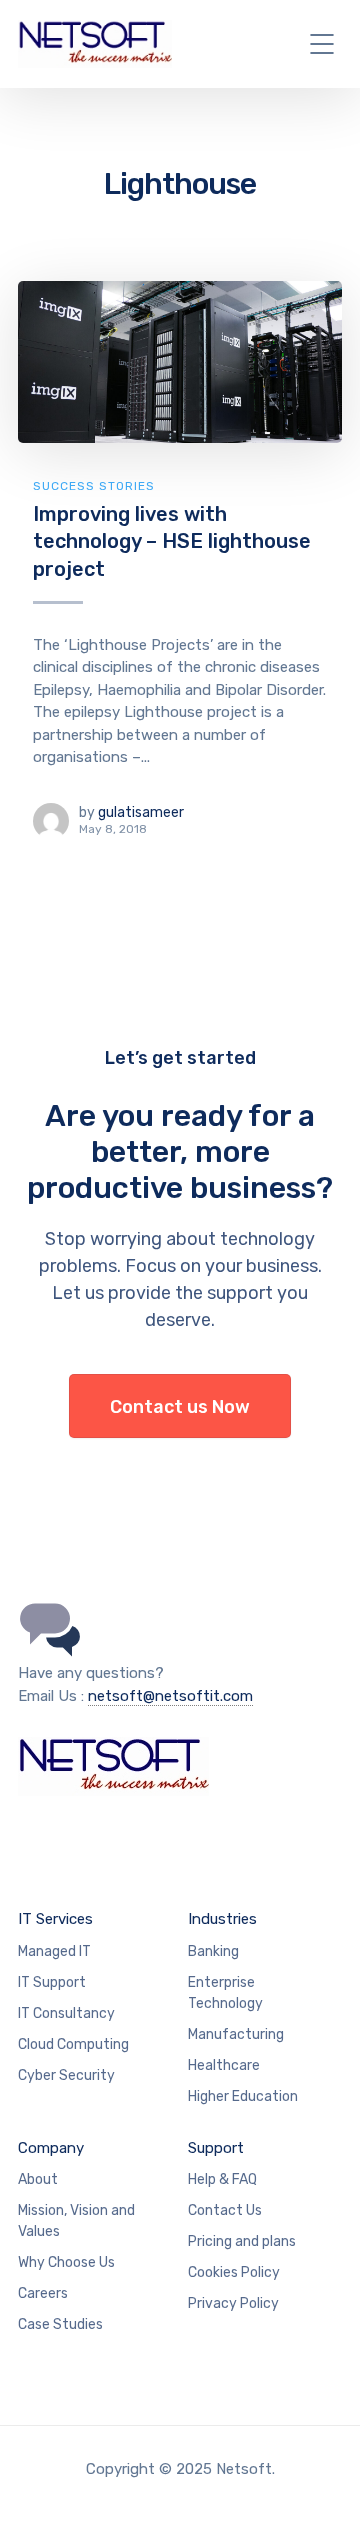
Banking (213, 1951)
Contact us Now (180, 1407)
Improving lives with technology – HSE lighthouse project (172, 541)
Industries (222, 1919)
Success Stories (94, 486)
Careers (43, 2293)
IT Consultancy (66, 2013)
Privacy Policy (233, 2303)
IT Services (55, 1919)
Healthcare (224, 2065)
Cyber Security (66, 2075)
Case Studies (60, 2324)
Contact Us (225, 2210)
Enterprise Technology (225, 1993)
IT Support (52, 1982)
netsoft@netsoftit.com (170, 1696)
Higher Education (243, 2096)
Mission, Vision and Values (76, 2221)
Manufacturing (236, 2034)
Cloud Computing (73, 2044)
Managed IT (54, 1951)
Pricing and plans (242, 2241)
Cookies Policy (234, 2272)
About (38, 2179)
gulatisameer (141, 812)
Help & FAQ (222, 2179)
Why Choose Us (66, 2262)
